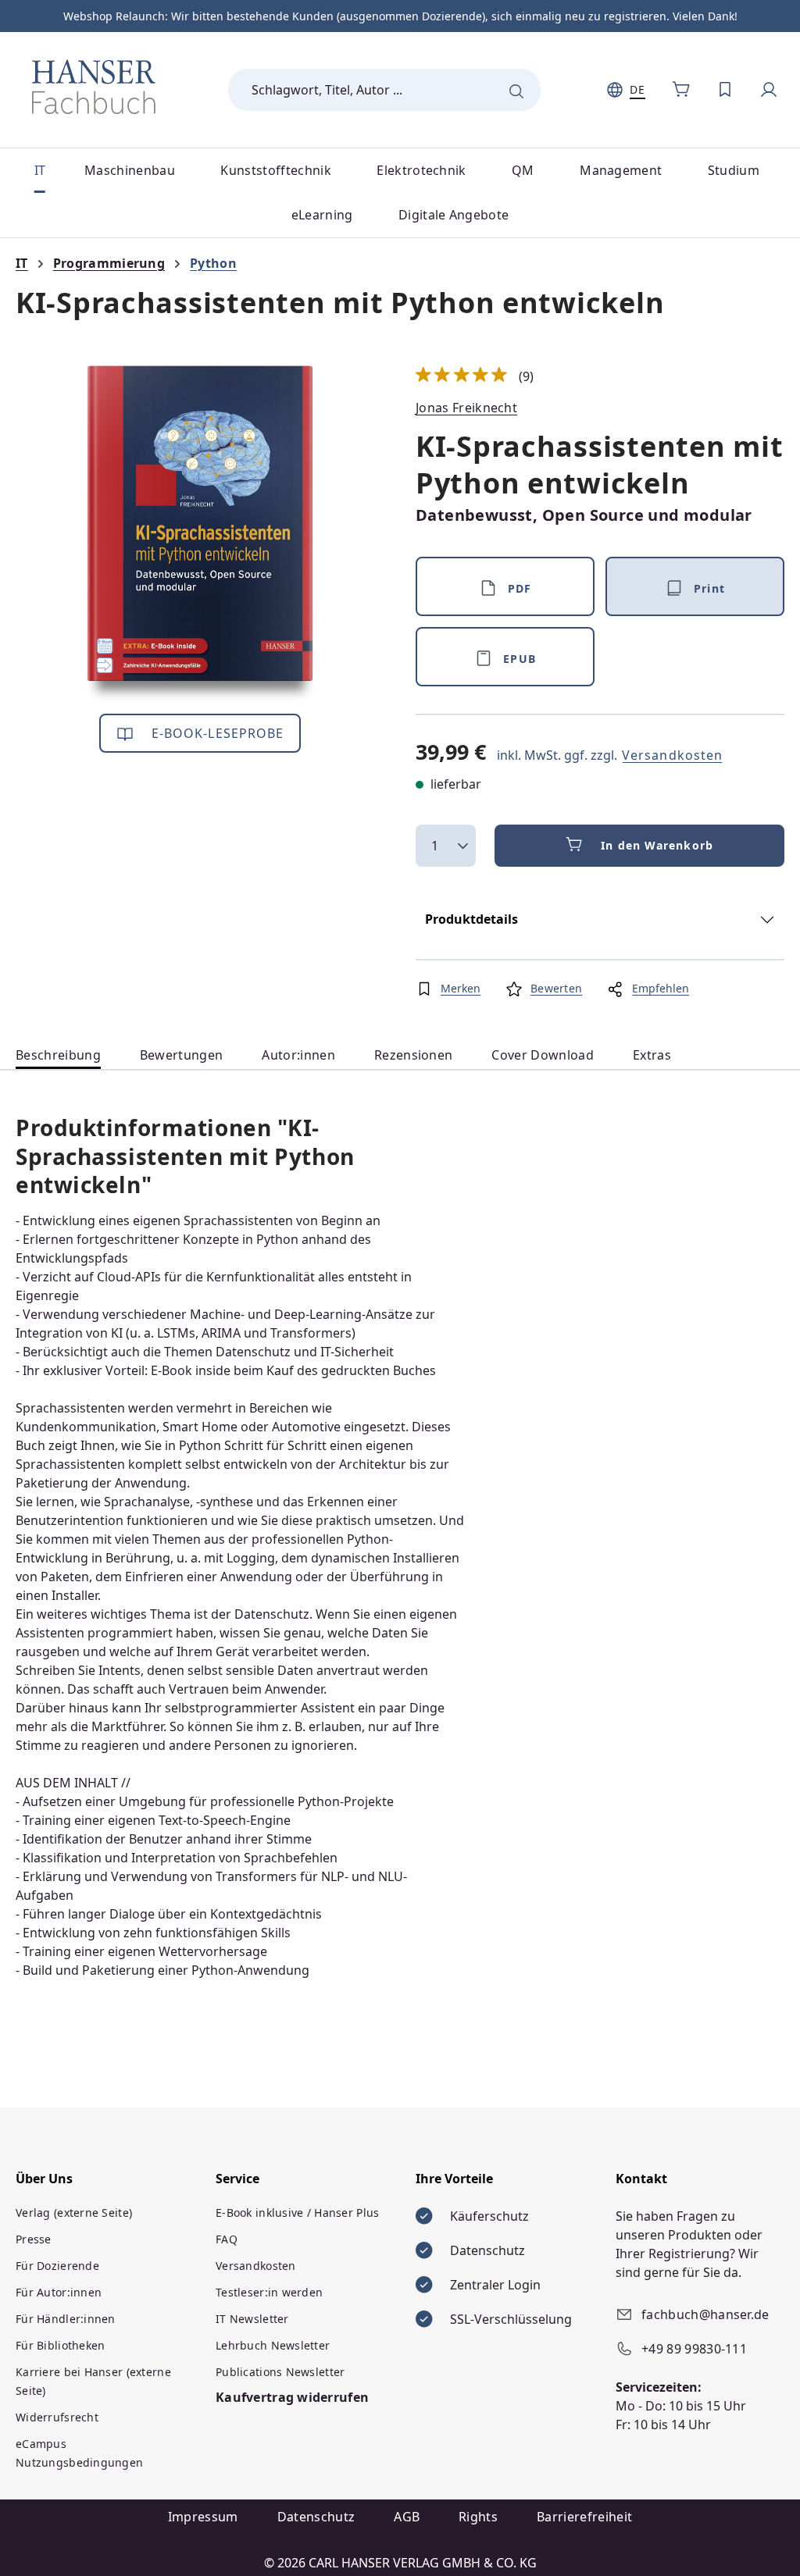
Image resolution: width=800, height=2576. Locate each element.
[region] (200, 533)
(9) (475, 376)
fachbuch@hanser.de (705, 2314)
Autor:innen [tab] (298, 1055)
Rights (478, 2517)
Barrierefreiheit (584, 2517)
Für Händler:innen (66, 2319)
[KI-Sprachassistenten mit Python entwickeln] (200, 533)
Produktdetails (471, 919)
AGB (407, 2517)
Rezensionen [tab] (414, 1055)
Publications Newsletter (280, 2372)
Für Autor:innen (59, 2292)
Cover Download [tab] (542, 1055)
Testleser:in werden (269, 2292)
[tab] (58, 1055)
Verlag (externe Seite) (74, 2213)
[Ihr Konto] (769, 90)
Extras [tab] (652, 1055)
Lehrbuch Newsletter (273, 2345)
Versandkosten (672, 755)
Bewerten (556, 988)
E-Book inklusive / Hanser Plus (297, 2213)
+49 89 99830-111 (694, 2349)
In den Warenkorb (657, 845)
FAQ (227, 2239)
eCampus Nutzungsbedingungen (79, 2453)
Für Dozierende (57, 2266)
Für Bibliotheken (60, 2345)
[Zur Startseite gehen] (94, 87)
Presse (34, 2239)
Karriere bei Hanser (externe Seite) (93, 2381)
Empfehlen (661, 988)
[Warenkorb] (681, 90)
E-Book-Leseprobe (216, 733)
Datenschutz (316, 2517)
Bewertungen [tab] (182, 1055)
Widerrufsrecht (57, 2417)
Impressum (203, 2517)
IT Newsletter (252, 2319)
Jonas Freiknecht (466, 408)
